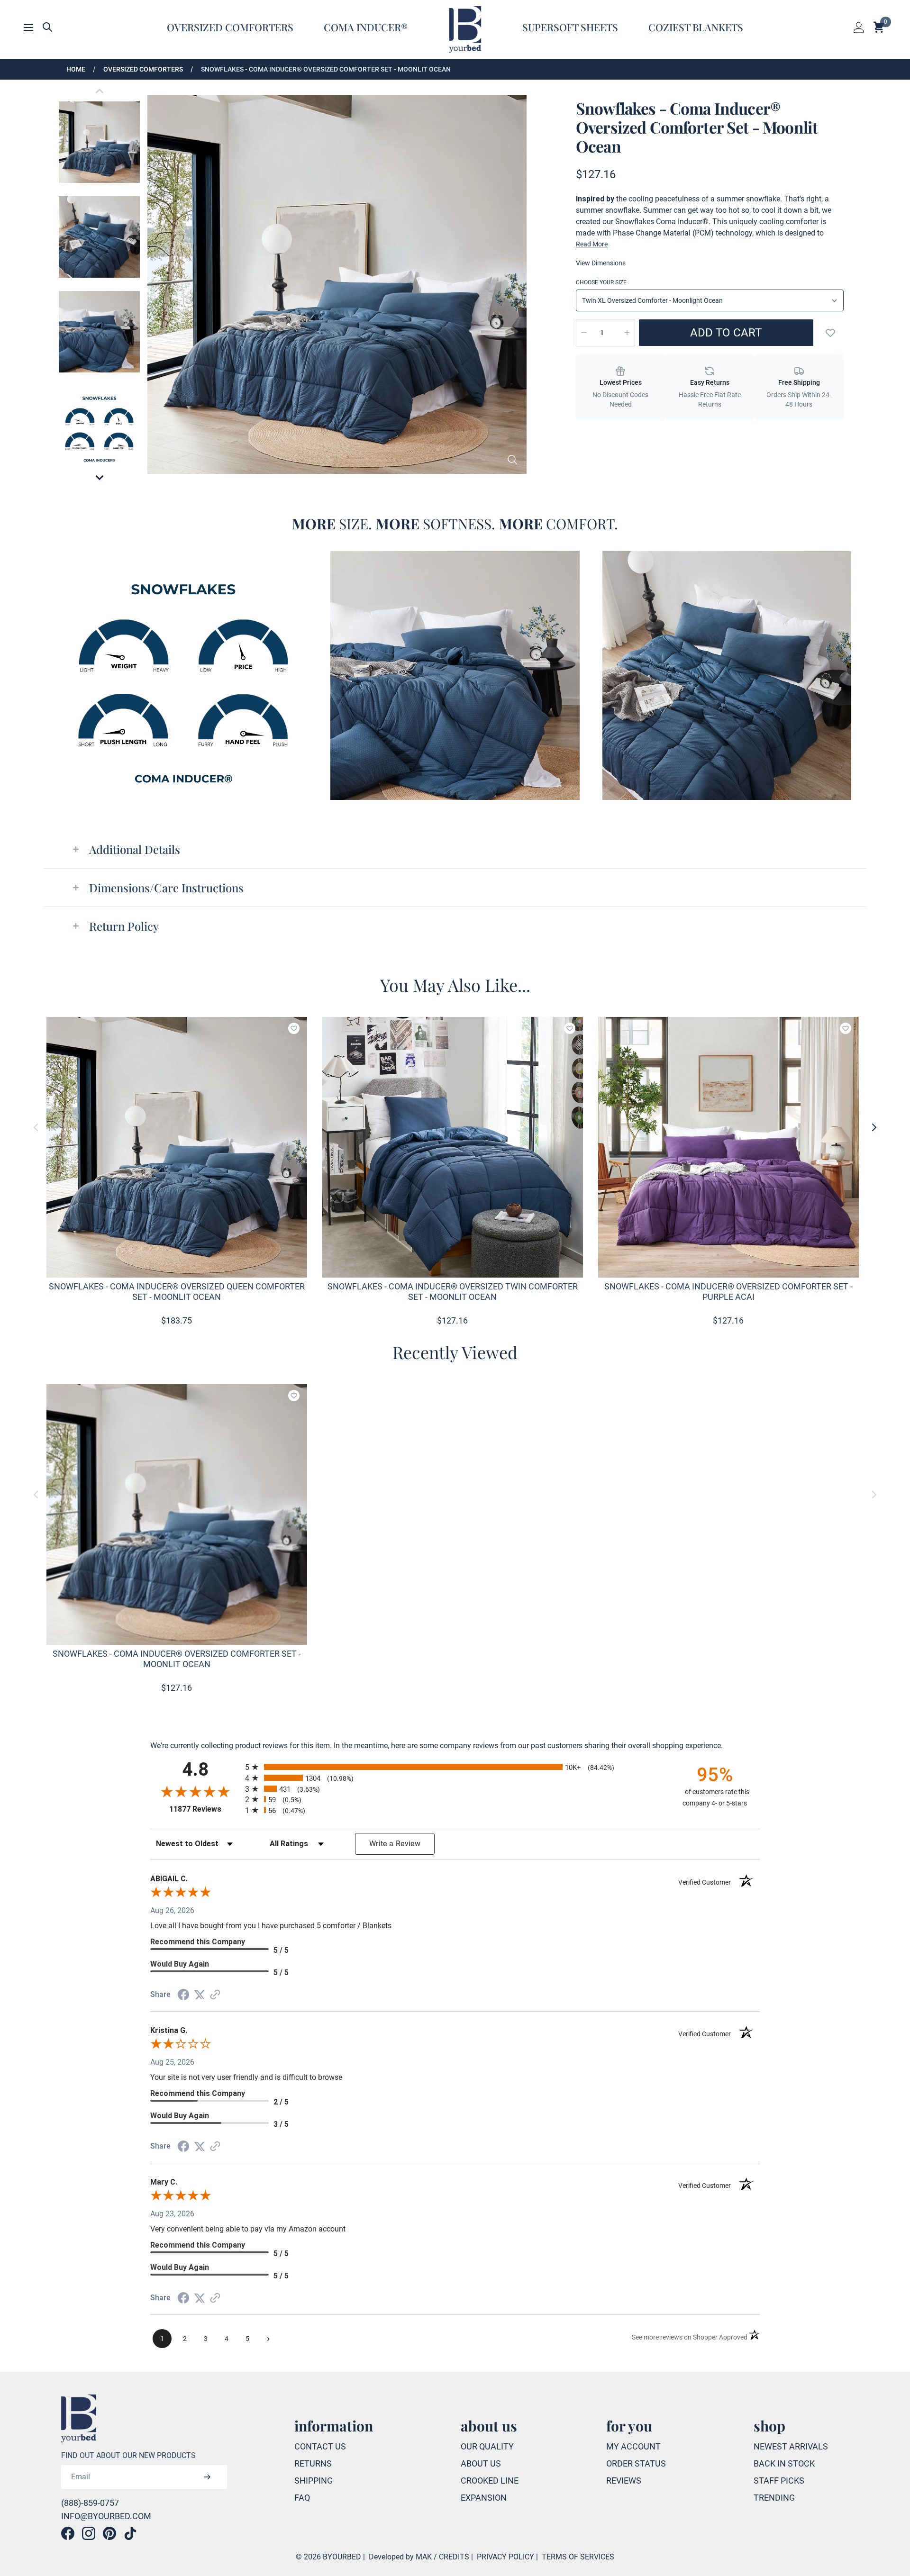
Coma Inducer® (366, 27)
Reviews (624, 2481)
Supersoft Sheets (570, 27)
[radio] (455, 1767)
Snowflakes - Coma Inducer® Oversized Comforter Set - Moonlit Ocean (326, 69)
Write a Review (395, 1844)
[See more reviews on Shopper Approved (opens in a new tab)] (215, 1995)
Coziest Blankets (696, 27)
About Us (481, 2463)
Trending (774, 2498)
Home (76, 69)
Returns (313, 2463)
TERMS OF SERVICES (578, 2557)
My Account (633, 2446)
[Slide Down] (100, 478)
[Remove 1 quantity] (584, 333)
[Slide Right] (874, 1127)
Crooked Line (490, 2481)
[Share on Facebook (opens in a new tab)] (183, 1995)
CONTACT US (320, 2446)
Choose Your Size (601, 282)
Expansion (484, 2498)
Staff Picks (779, 2481)
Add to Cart (726, 333)
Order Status (636, 2463)
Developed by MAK (400, 2557)
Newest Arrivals (791, 2446)
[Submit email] (207, 2477)
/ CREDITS (451, 2557)
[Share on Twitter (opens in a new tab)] (200, 1995)
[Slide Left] (36, 1127)
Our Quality (487, 2446)
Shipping (314, 2481)
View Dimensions (601, 263)
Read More (592, 244)
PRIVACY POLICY (505, 2557)
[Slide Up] (100, 91)
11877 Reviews (205, 1809)
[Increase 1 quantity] (627, 333)
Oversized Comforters (230, 27)
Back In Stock (784, 2463)
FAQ (302, 2498)
